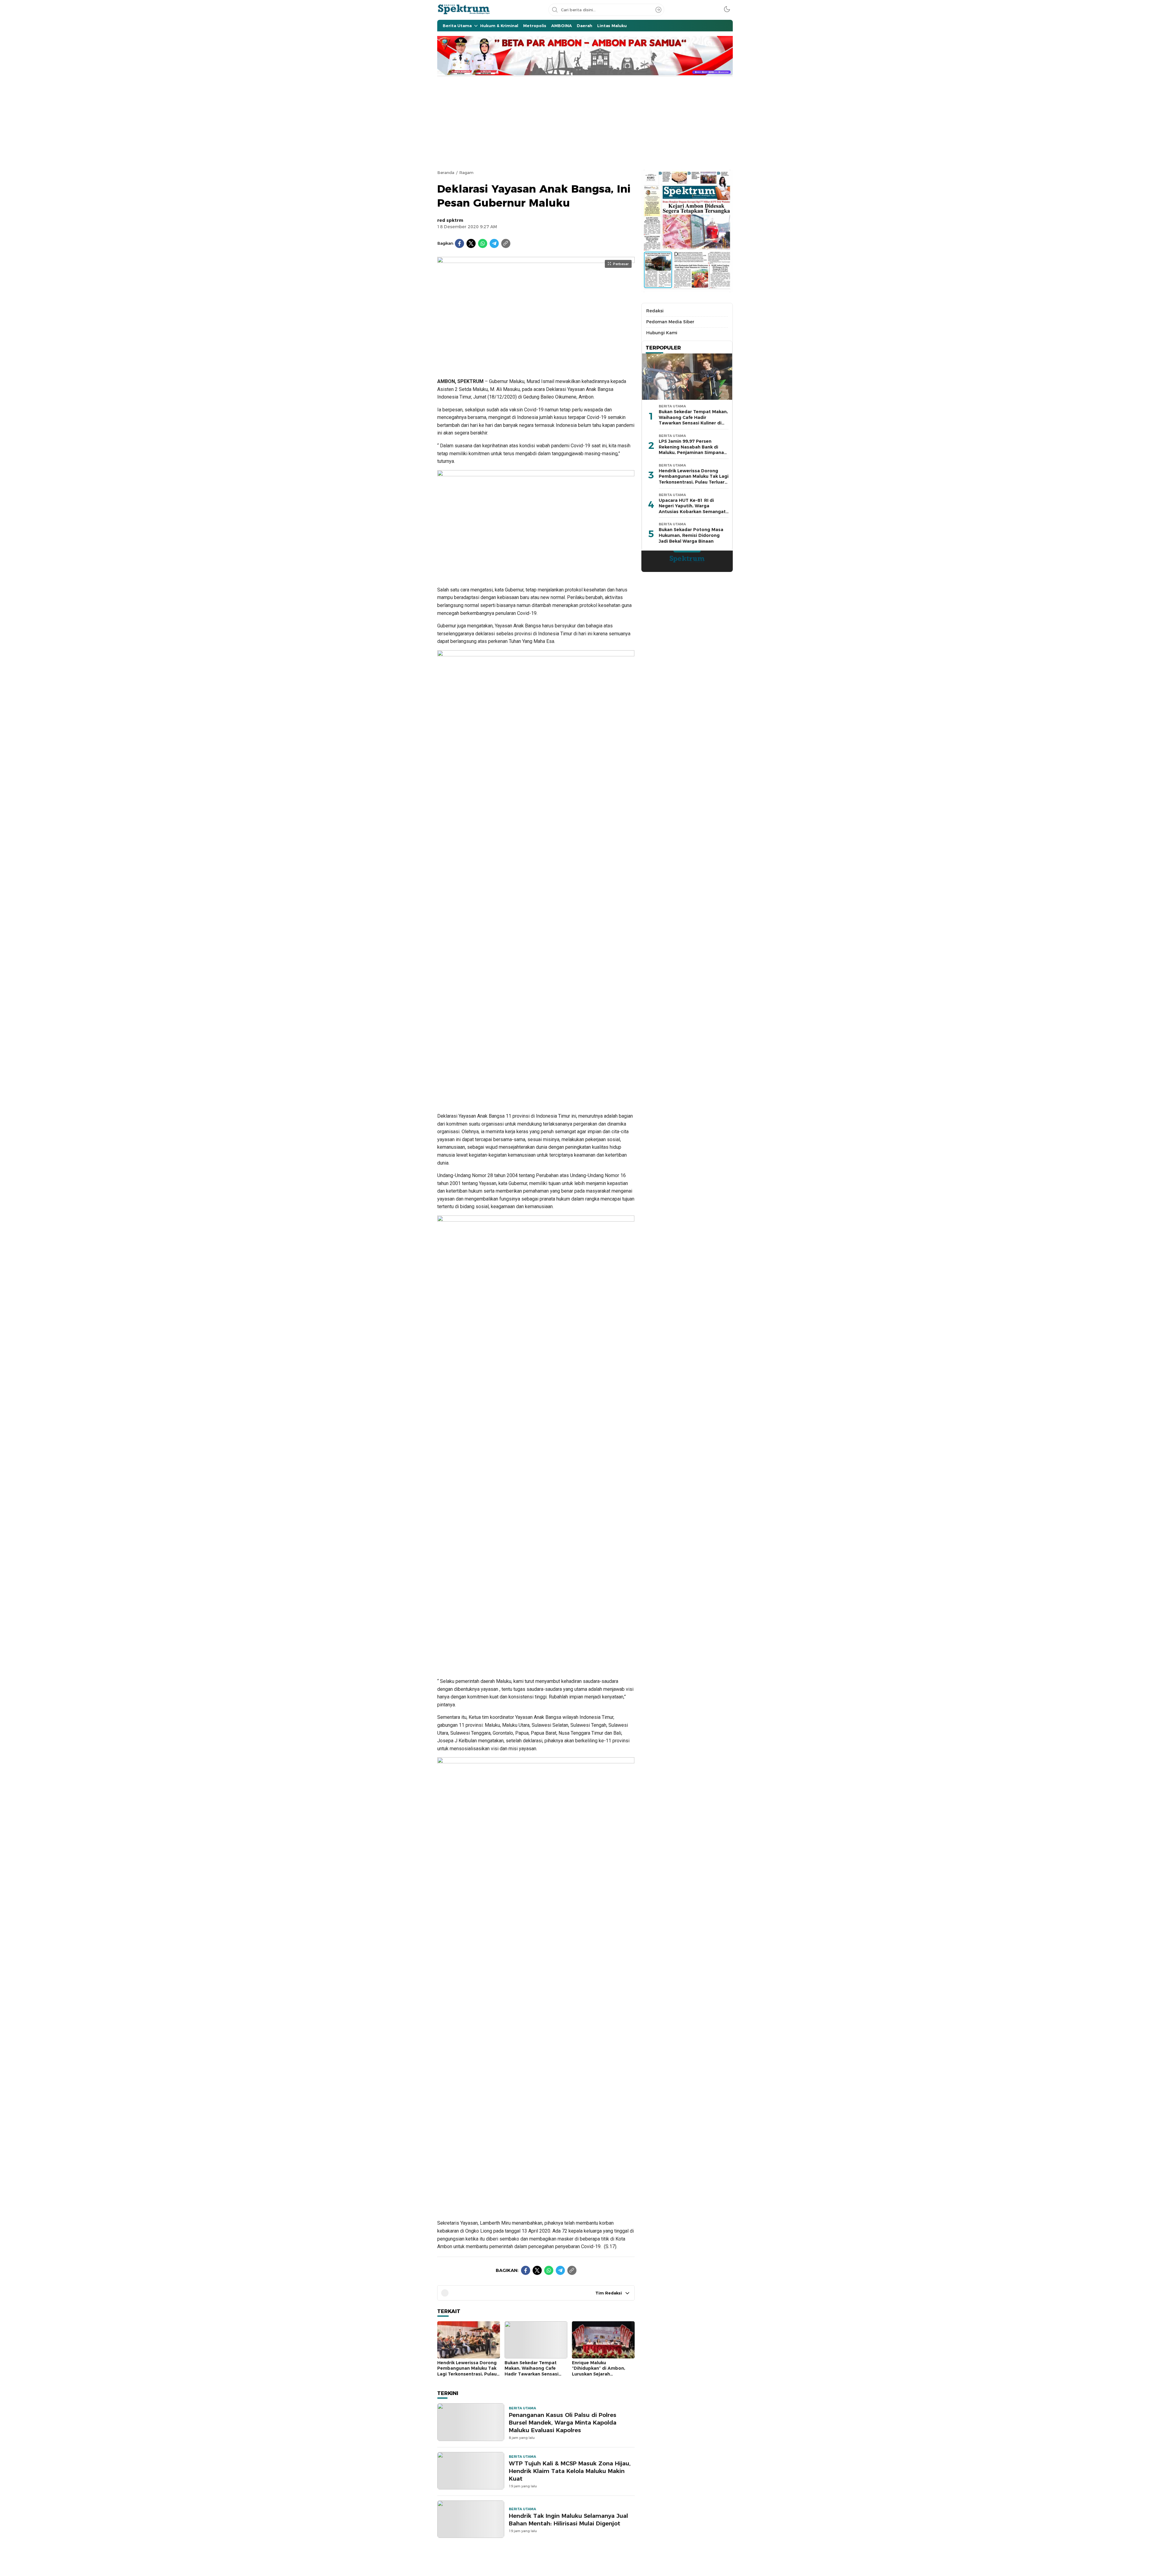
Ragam (466, 172)
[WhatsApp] (483, 243)
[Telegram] (494, 243)
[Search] (658, 10)
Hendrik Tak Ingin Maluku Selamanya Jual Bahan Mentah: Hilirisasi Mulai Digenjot (568, 2520)
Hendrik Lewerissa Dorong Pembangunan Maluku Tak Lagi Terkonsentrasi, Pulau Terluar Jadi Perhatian (467, 2371)
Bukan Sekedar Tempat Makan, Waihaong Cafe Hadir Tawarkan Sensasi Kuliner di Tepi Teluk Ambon (536, 2371)
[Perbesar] (536, 365)
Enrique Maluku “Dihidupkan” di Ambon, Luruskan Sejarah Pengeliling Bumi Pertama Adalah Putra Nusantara (601, 2374)
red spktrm (450, 220)
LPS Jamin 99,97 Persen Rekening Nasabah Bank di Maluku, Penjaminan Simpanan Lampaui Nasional (693, 450)
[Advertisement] (585, 122)
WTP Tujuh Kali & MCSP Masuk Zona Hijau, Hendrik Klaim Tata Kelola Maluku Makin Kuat (570, 2471)
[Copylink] (506, 243)
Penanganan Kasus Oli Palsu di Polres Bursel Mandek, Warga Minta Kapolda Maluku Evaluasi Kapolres (563, 2423)
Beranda (446, 172)
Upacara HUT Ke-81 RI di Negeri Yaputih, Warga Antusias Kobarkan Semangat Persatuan (692, 509)
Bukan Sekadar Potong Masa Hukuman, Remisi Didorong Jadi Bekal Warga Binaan (691, 535)
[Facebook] (459, 243)
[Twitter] (471, 243)
